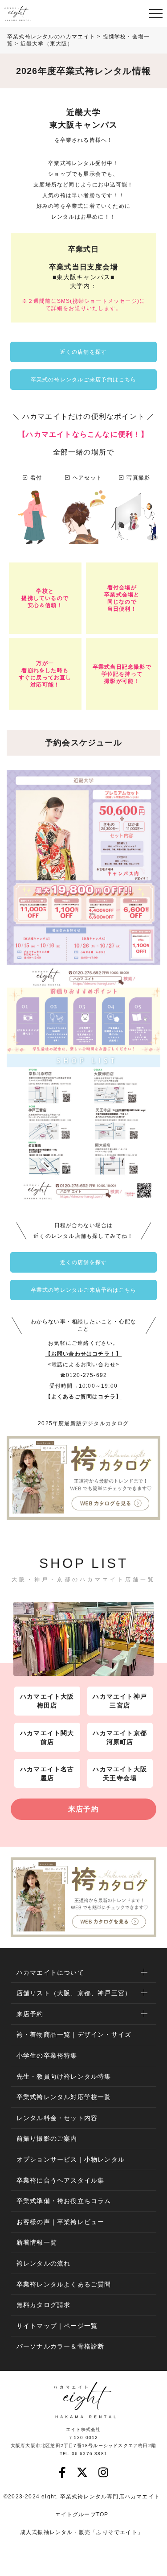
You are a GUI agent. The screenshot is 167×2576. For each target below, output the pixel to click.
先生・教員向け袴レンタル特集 (64, 2076)
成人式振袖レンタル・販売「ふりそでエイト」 (82, 2532)
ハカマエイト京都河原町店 (120, 1737)
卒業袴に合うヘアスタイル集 (61, 2180)
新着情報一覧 (37, 2242)
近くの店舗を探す (84, 352)
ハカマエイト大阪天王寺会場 (120, 1774)
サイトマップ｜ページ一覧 (57, 2326)
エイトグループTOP (82, 2514)
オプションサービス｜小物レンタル (71, 2159)
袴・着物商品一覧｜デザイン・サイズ (74, 2034)
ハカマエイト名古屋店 (47, 1774)
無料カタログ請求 (44, 2305)
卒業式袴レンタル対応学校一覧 (64, 2097)
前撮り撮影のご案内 (47, 2138)
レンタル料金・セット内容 (57, 2118)
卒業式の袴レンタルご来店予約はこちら (84, 380)
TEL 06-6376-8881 (83, 2454)
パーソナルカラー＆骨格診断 (61, 2346)
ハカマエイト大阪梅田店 (47, 1701)
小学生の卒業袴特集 (47, 2055)
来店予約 (83, 1809)
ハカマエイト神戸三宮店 (120, 1701)
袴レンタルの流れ (44, 2263)
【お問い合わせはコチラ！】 (84, 1354)
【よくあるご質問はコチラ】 (84, 1397)
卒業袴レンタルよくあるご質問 (64, 2284)
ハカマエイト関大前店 (47, 1737)
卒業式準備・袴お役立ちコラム (64, 2201)
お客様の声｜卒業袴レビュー (61, 2222)
